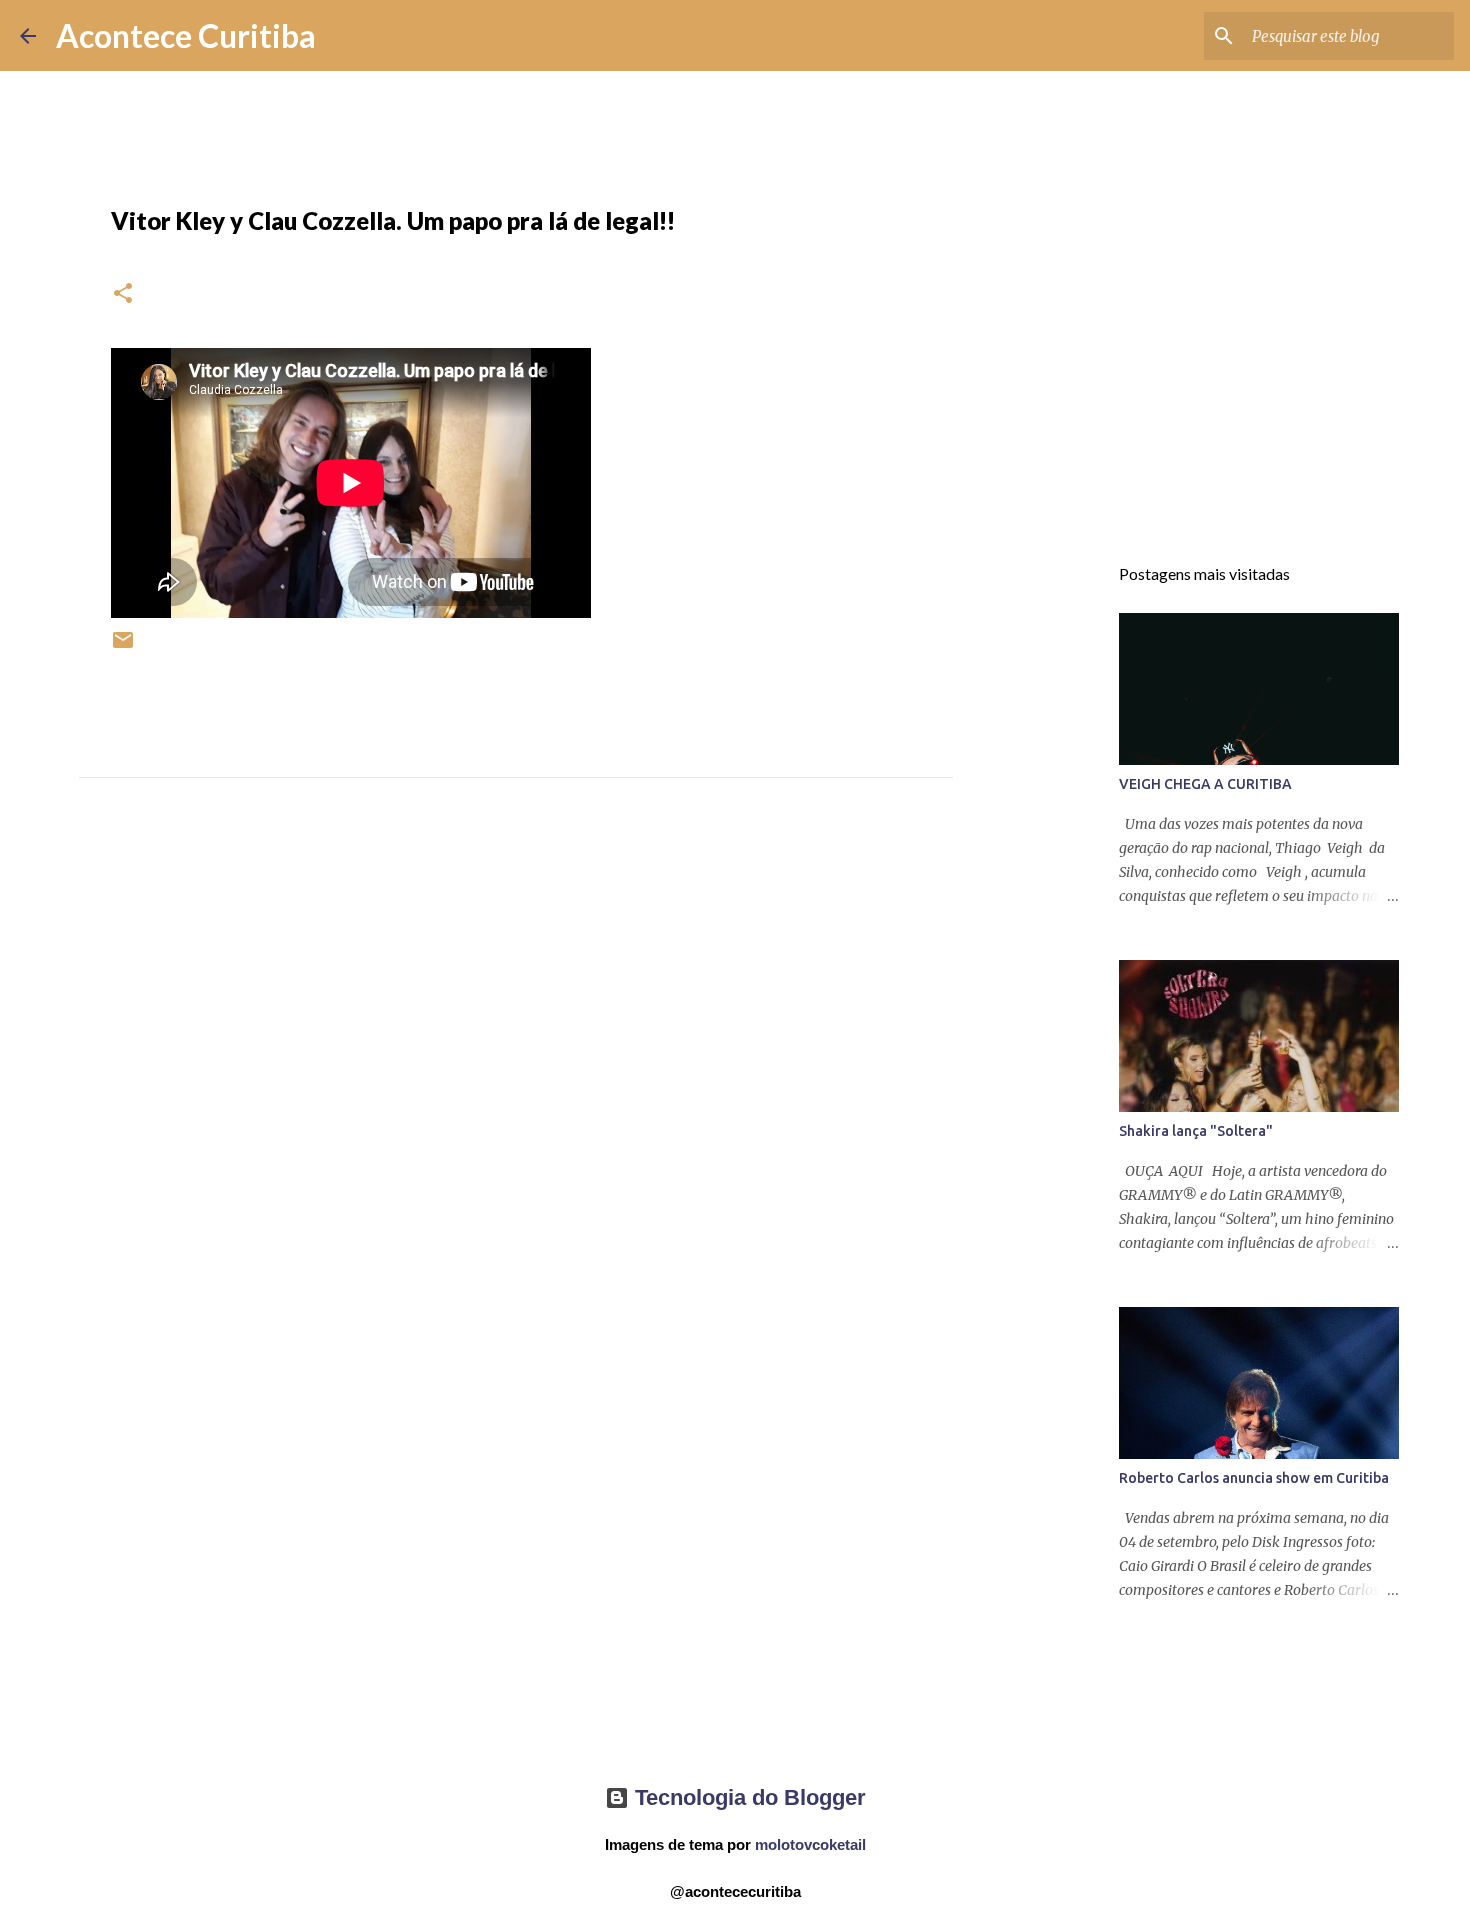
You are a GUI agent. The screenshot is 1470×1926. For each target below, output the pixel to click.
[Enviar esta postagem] (123, 647)
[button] (123, 294)
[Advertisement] (516, 1012)
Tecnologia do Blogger (747, 1797)
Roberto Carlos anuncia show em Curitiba (1254, 1478)
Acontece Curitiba (186, 35)
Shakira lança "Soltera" (1196, 1131)
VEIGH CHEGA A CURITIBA (1205, 784)
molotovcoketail (810, 1844)
